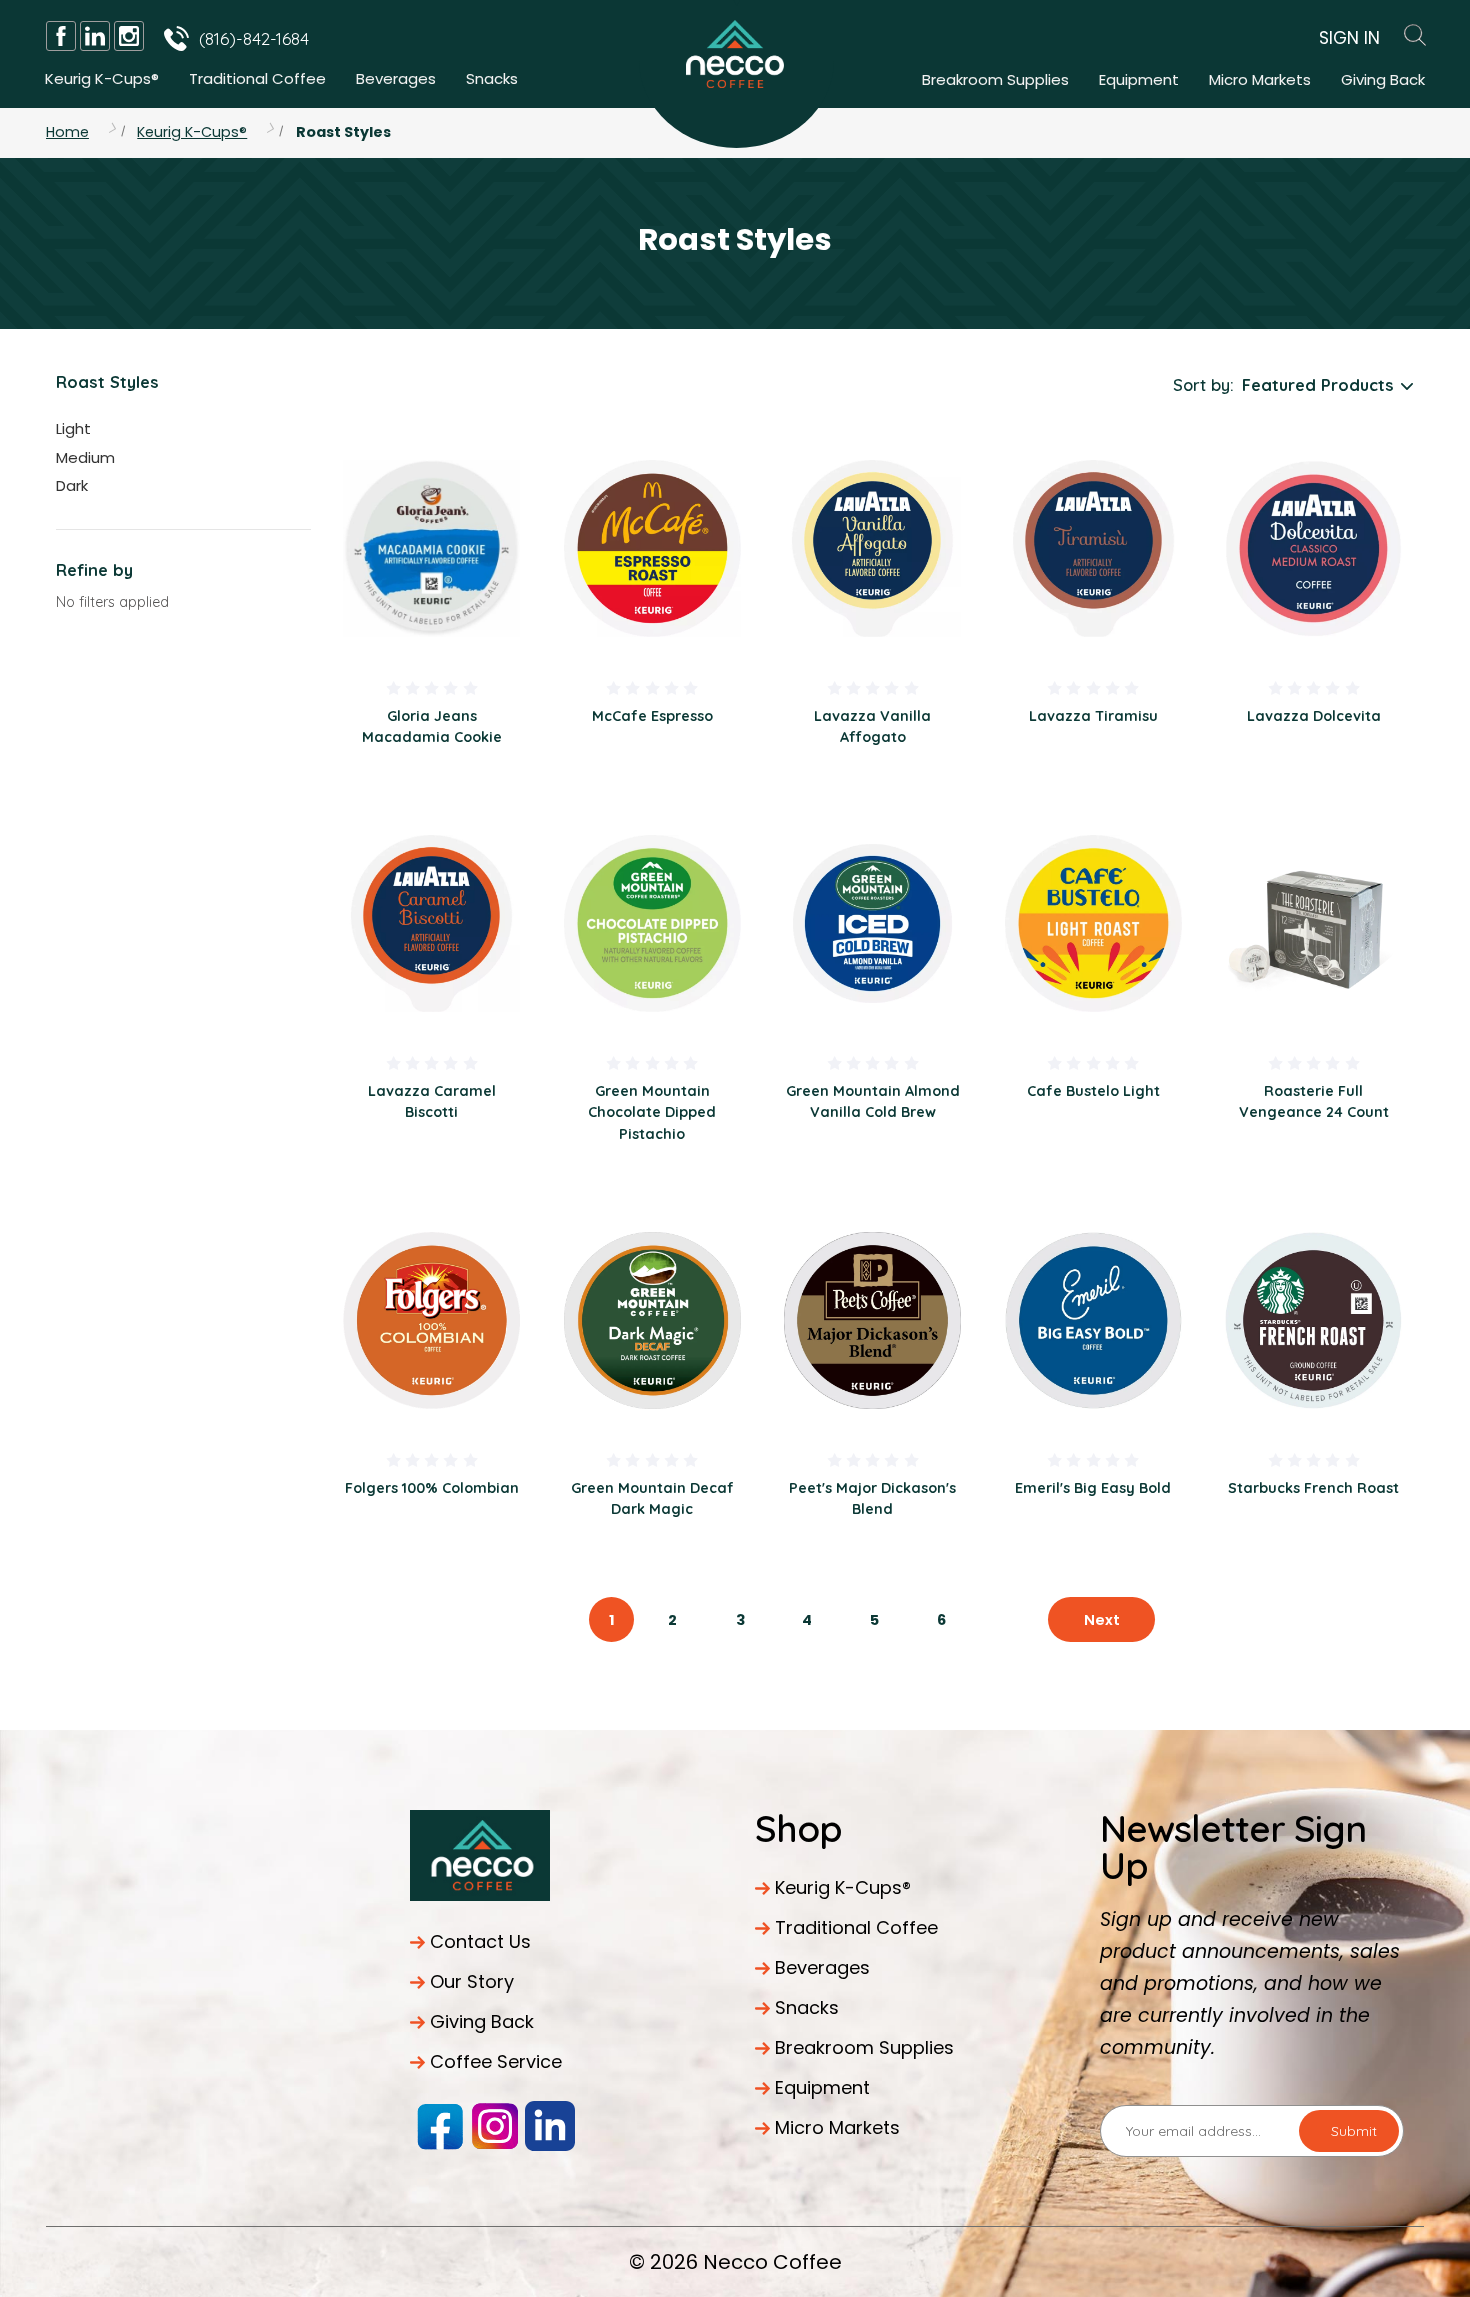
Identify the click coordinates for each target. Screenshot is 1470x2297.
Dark (72, 485)
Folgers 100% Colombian (432, 1488)
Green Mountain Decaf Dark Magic (652, 1498)
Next (1102, 1620)
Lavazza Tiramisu (1093, 716)
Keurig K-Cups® (102, 78)
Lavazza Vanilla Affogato (872, 726)
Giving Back (1383, 79)
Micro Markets (1260, 79)
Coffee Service (496, 2061)
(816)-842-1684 (254, 38)
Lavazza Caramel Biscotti (432, 1101)
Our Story (472, 1981)
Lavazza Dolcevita (1314, 716)
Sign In (1349, 38)
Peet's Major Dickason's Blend (872, 1498)
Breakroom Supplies (995, 79)
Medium (85, 457)
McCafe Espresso (652, 716)
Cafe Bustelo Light (1093, 1091)
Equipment (1139, 79)
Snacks (492, 78)
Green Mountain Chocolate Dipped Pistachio (652, 1112)
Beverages (396, 78)
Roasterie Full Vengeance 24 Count (1314, 1101)
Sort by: (1203, 385)
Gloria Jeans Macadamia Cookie (432, 726)
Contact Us (480, 1941)
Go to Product (432, 547)
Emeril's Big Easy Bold (1093, 1488)
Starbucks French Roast (1313, 1488)
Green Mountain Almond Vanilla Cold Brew (873, 1101)
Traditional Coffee (257, 78)
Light (73, 428)
